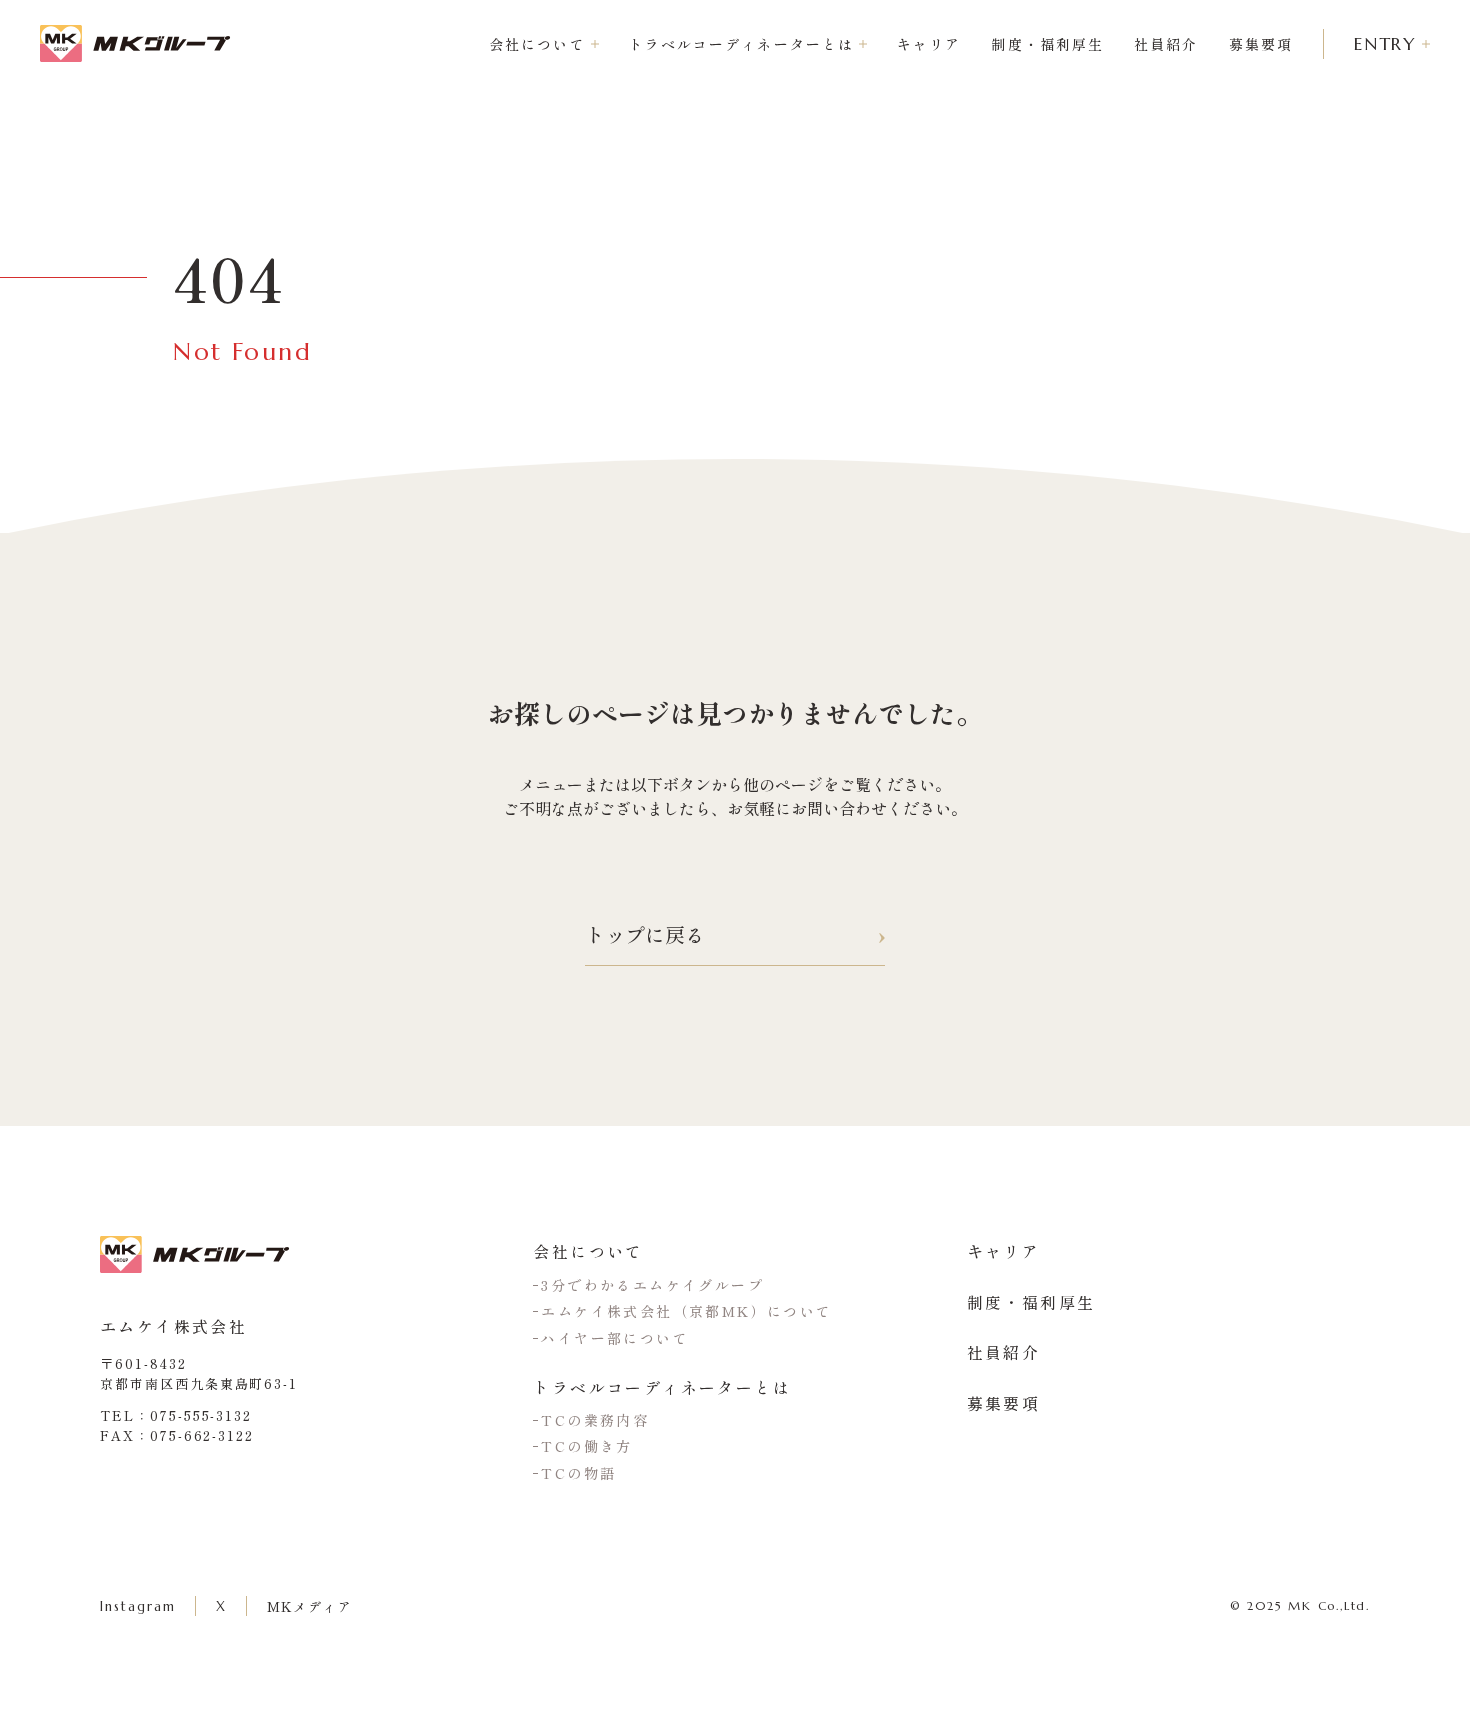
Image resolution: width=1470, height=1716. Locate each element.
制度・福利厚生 (1047, 44)
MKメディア (310, 1606)
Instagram (138, 1606)
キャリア (929, 44)
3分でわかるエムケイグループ (652, 1285)
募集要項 (1261, 44)
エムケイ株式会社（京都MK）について (686, 1311)
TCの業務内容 (595, 1420)
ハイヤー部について (615, 1338)
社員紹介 (1166, 44)
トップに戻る (645, 934)
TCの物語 (578, 1473)
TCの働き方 (586, 1446)
